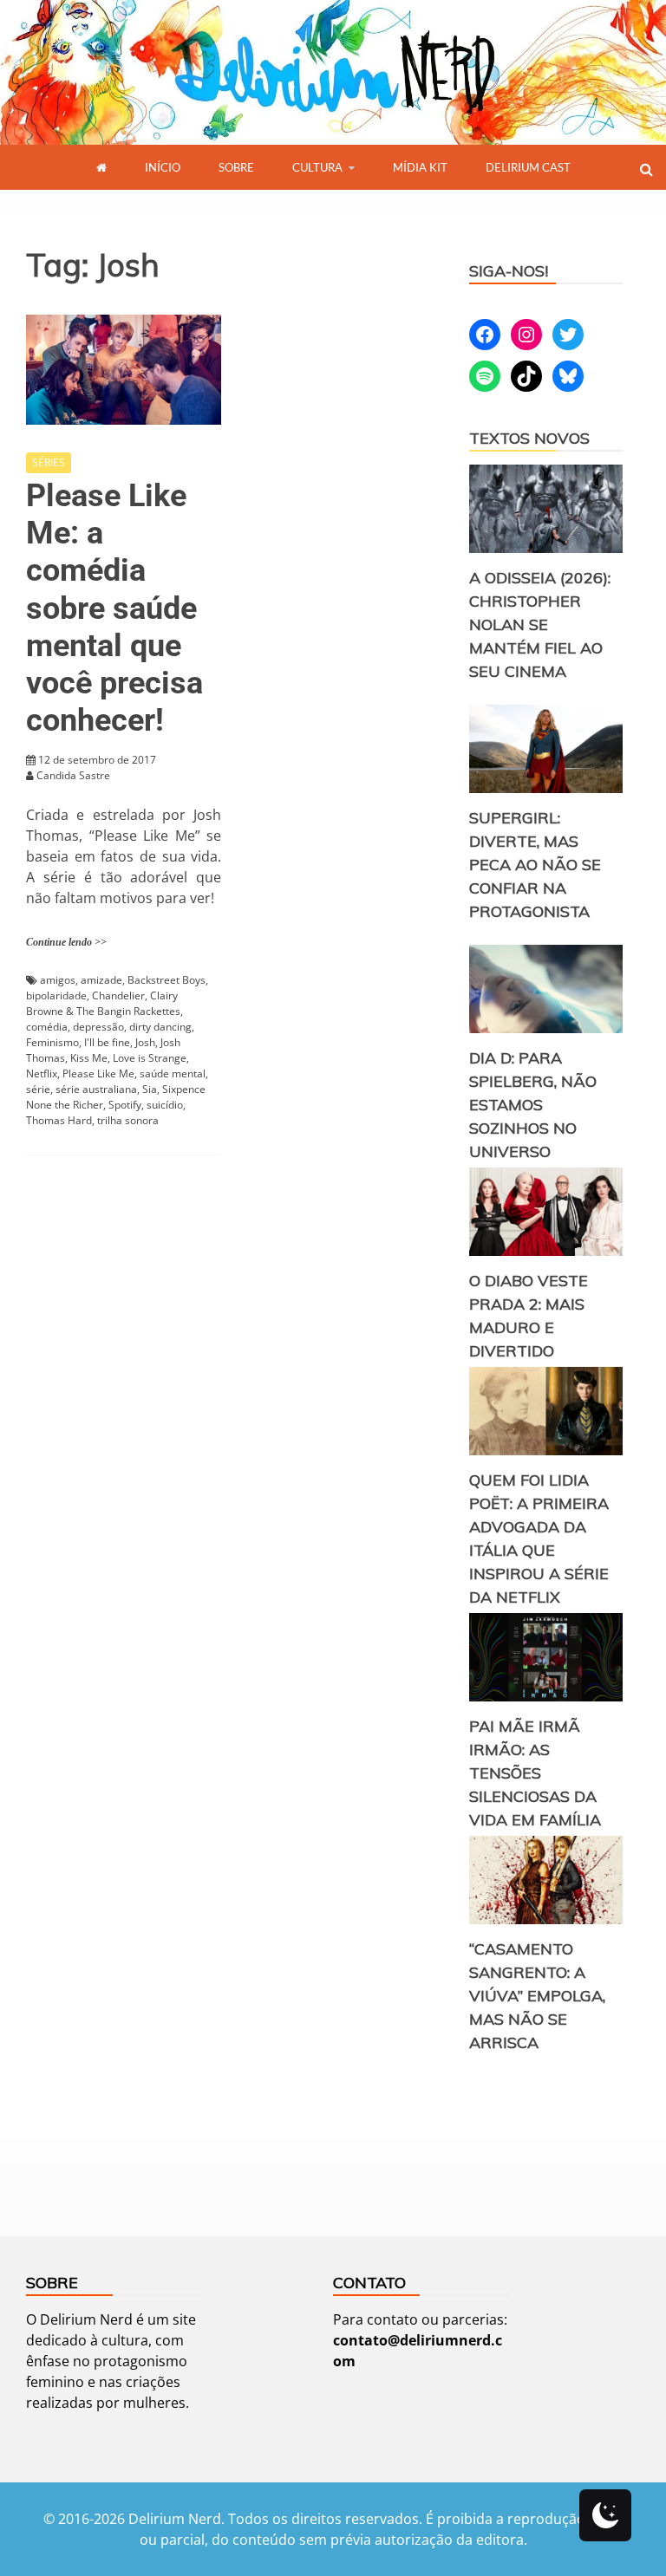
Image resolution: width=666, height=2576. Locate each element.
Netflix (42, 1073)
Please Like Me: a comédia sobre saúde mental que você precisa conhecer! (114, 608)
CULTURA (317, 167)
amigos (58, 980)
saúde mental (173, 1073)
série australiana (96, 1089)
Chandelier (118, 995)
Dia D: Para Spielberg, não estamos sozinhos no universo (533, 1105)
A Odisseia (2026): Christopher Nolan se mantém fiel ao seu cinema (540, 624)
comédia (47, 1027)
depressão (98, 1027)
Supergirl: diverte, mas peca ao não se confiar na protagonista (535, 865)
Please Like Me (98, 1073)
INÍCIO (163, 167)
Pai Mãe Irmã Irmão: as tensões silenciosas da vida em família (535, 1773)
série (38, 1089)
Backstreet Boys (166, 980)
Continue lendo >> (66, 942)
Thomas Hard (59, 1120)
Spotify (125, 1105)
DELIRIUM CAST (528, 167)
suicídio (165, 1105)
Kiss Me (89, 1058)
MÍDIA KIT (420, 167)
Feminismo (52, 1042)
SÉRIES (49, 462)
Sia (150, 1089)
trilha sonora (128, 1120)
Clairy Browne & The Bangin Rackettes (103, 1003)
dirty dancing (160, 1027)
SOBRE (236, 167)
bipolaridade (56, 995)
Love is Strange (150, 1058)
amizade (101, 980)
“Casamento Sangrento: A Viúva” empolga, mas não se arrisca (537, 1996)
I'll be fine (107, 1042)
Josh (145, 1042)
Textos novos (529, 438)
